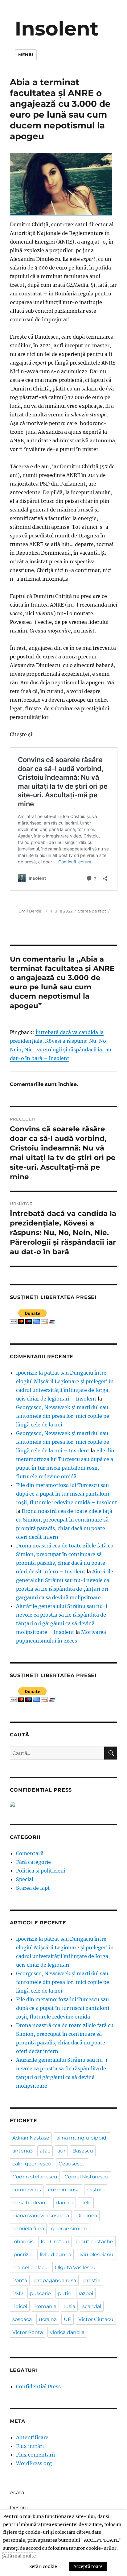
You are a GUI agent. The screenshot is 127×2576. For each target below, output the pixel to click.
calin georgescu (32, 2164)
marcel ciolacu (30, 2267)
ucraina (48, 2319)
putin (65, 2293)
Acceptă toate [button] (88, 2566)
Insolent (57, 28)
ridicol (20, 2306)
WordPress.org (34, 2463)
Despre (19, 2508)
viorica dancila (67, 2332)
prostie (92, 2280)
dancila (65, 2203)
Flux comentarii (35, 2455)
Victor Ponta (28, 2332)
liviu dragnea (55, 2255)
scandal (92, 2306)
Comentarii (30, 1853)
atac (45, 2151)
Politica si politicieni (41, 1871)
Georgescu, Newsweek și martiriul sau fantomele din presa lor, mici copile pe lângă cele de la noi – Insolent (63, 1442)
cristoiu (96, 2190)
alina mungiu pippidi (82, 2138)
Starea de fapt (92, 911)
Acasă (17, 2492)
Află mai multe (19, 2556)
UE (68, 2319)
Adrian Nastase (31, 2138)
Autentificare (32, 2437)
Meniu (26, 55)
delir (86, 2203)
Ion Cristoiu (55, 2242)
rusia (69, 2306)
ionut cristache (95, 2242)
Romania (45, 2306)
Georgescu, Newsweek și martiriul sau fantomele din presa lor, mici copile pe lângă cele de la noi (63, 1416)
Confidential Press (38, 2386)
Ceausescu (72, 2164)
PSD (18, 2293)
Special (25, 1879)
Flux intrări (30, 2446)
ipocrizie (23, 2255)
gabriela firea (28, 2229)
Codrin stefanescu (35, 2177)
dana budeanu (31, 2203)
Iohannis (23, 2242)
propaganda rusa (55, 2280)
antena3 (23, 2151)
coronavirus (27, 2190)
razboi (86, 2293)
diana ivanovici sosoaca (41, 2216)
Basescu (83, 2151)
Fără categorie (33, 1862)
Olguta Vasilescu (75, 2267)
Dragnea (87, 2216)
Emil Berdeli (31, 911)
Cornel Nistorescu (86, 2177)
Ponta (20, 2280)
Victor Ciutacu (96, 2319)
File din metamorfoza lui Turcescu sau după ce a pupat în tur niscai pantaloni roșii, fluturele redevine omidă (63, 2008)
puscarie (40, 2293)
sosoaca (22, 2319)
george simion (69, 2229)
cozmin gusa (64, 2190)
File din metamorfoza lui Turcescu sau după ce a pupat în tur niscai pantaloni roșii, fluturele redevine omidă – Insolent (67, 1494)
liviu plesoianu (96, 2255)
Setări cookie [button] (43, 2566)
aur (61, 2151)
